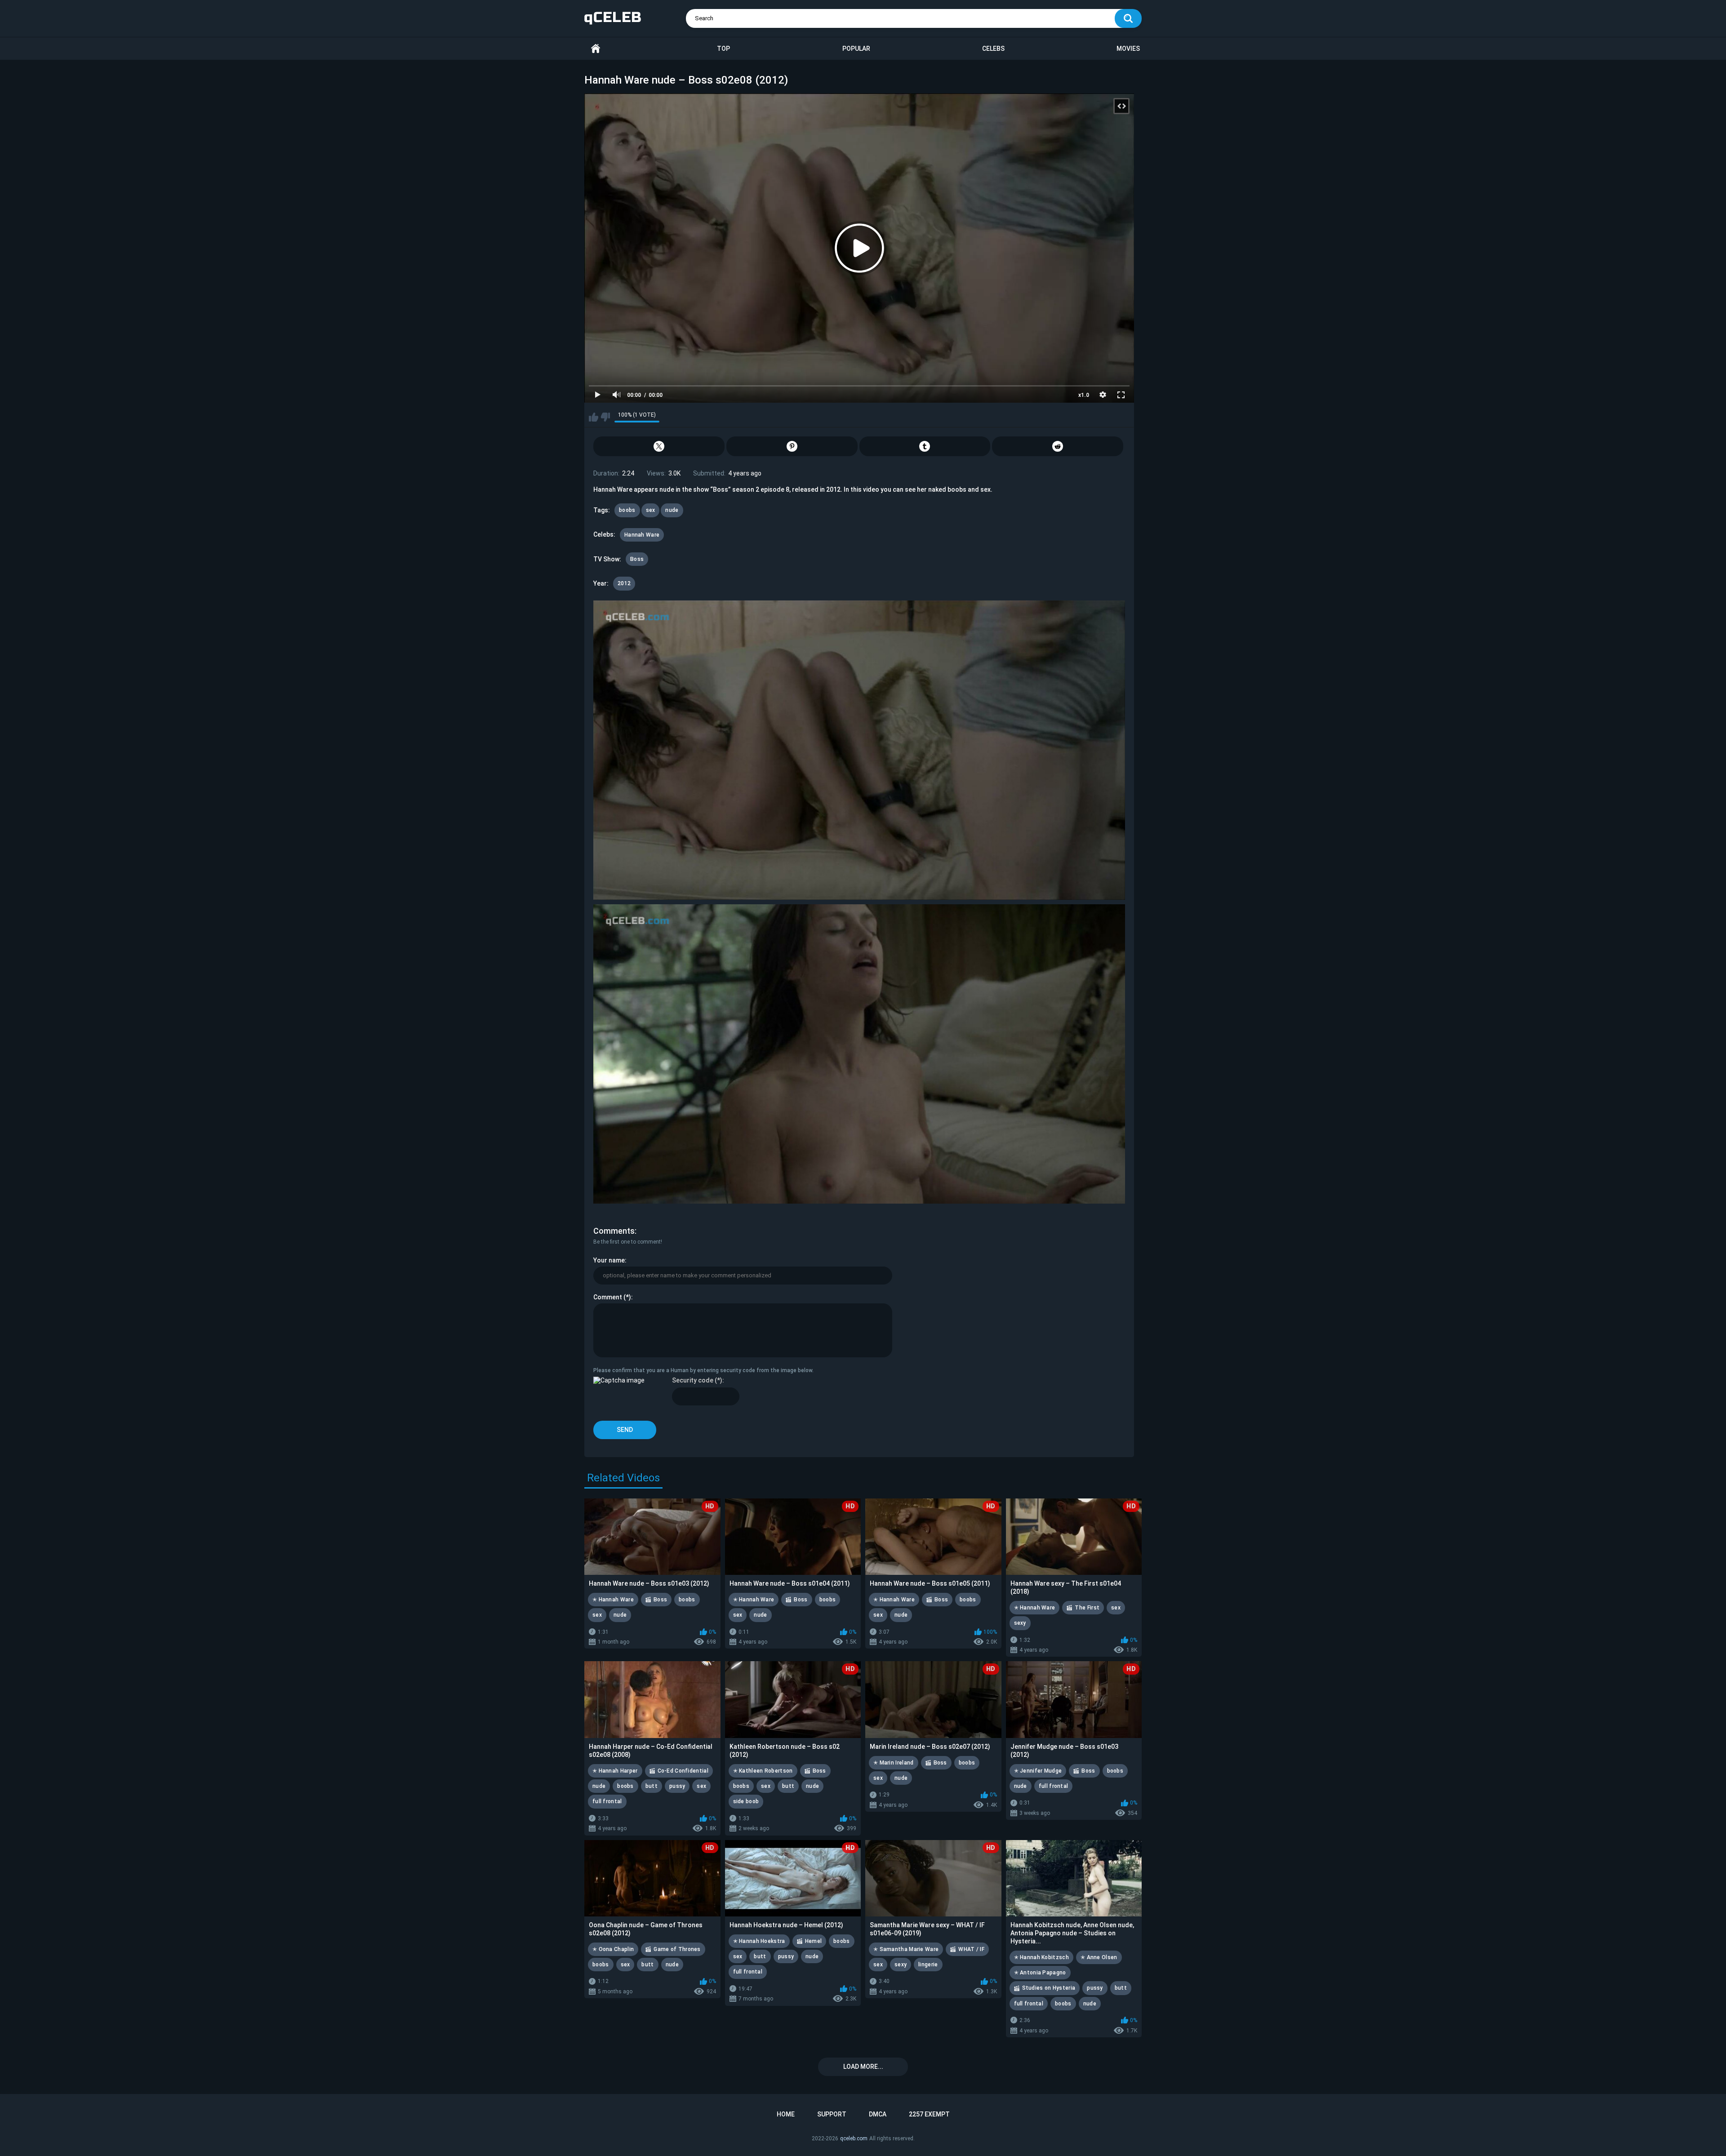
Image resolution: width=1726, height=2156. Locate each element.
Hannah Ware (642, 535)
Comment (608, 1297)
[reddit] (1058, 446)
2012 (624, 583)
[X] (659, 446)
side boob (746, 1801)
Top (723, 49)
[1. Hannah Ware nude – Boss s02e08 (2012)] (859, 750)
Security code (693, 1380)
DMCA (878, 2114)
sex (651, 510)
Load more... (863, 2067)
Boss (637, 559)
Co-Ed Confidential (683, 1771)
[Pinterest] (792, 446)
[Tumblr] (925, 446)
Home (596, 49)
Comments (614, 1231)
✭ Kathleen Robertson (763, 1771)
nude (672, 510)
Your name (609, 1260)
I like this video (594, 417)
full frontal (607, 1801)
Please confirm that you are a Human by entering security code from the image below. (703, 1370)
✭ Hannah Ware (613, 1600)
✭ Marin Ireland (894, 1763)
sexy (1020, 1623)
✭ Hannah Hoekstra (759, 1941)
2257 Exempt (929, 2114)
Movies (1128, 49)
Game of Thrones (677, 1949)
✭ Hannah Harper (615, 1771)
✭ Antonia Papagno (1040, 1973)
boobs (627, 510)
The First (1087, 1608)
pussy (677, 1786)
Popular (856, 49)
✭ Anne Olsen (1099, 1957)
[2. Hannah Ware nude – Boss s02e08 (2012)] (859, 1054)
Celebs (993, 49)
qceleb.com (854, 2138)
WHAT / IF (971, 1949)
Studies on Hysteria (1049, 1988)
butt (652, 1786)
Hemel (814, 1941)
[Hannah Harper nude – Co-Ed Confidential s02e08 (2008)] (652, 1699)
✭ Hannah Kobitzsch (1041, 1957)
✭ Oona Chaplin (613, 1949)
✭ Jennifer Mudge (1038, 1771)
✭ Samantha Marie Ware (906, 1949)
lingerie (928, 1965)
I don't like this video (605, 417)
